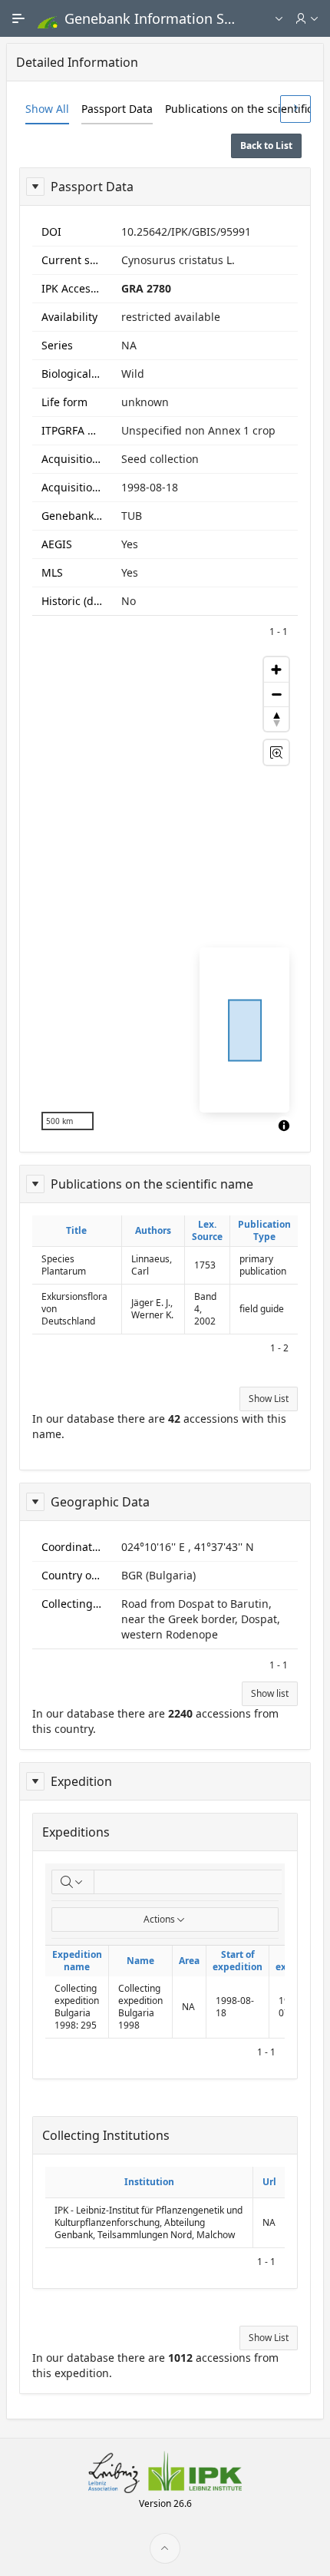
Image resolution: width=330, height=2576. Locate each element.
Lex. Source (207, 1230)
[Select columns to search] (73, 1882)
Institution (149, 2182)
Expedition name (77, 1961)
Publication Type (264, 1230)
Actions (159, 1919)
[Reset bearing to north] (276, 719)
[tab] (47, 109)
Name (140, 1961)
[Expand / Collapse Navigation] (18, 18)
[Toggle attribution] (284, 1126)
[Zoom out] (276, 694)
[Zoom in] (276, 670)
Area (189, 1961)
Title (76, 1230)
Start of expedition (238, 1961)
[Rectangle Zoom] (276, 752)
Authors (153, 1230)
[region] (165, 894)
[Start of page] (165, 2548)
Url (269, 2182)
